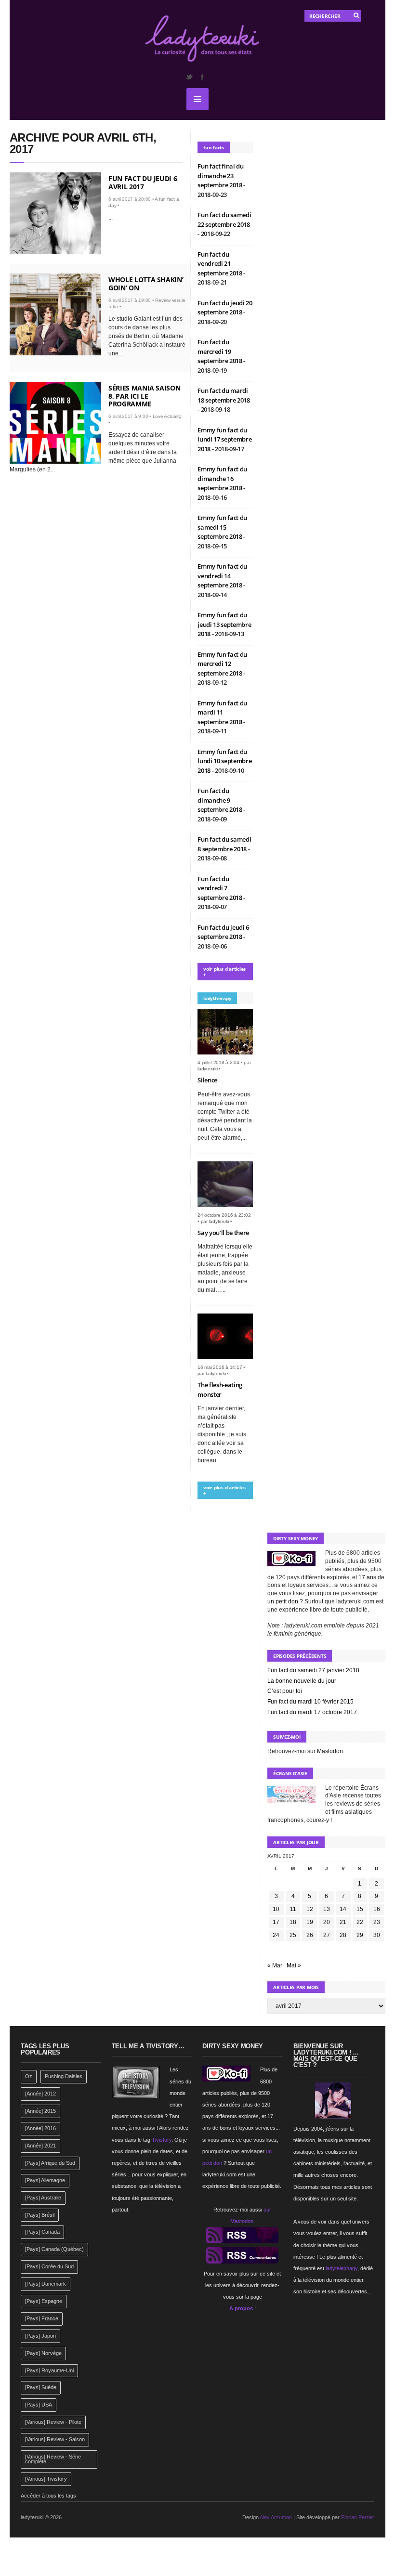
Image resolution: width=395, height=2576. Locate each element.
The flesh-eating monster (220, 1390)
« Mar (275, 1965)
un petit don (283, 1601)
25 (293, 1935)
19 (310, 1922)
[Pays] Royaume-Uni (49, 2370)
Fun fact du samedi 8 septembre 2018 (224, 844)
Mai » (294, 1965)
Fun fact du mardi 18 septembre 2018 (224, 395)
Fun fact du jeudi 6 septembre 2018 (223, 932)
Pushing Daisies (64, 2076)
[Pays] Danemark (46, 2284)
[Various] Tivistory (46, 2479)
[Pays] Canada (42, 2232)
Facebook (202, 77)
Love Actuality (167, 416)
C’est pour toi (285, 1691)
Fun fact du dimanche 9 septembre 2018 (220, 800)
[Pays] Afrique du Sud (50, 2163)
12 (310, 1909)
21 (343, 1922)
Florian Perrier (358, 2517)
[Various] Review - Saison (55, 2439)
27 (327, 1935)
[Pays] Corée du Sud (49, 2266)
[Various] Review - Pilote (53, 2422)
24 (276, 1935)
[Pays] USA (39, 2405)
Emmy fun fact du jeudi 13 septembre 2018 (224, 624)
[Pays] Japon (40, 2336)
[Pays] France (42, 2318)
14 (343, 1909)
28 (343, 1935)
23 (377, 1922)
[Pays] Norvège (43, 2353)
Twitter (189, 77)
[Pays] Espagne (44, 2301)
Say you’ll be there (223, 1233)
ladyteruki (208, 1069)
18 (293, 1922)
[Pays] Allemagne (45, 2180)
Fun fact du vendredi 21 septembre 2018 (220, 264)
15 (360, 1909)
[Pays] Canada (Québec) (54, 2249)
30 (377, 1935)
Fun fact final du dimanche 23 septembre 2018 (220, 176)
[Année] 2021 (40, 2146)
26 (310, 1935)
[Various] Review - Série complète (53, 2459)
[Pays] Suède (41, 2387)
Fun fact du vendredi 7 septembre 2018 (220, 888)
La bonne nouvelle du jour (302, 1681)
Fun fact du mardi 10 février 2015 (310, 1702)
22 (360, 1922)
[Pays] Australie (43, 2198)
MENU (197, 99)
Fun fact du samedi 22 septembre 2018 (224, 220)
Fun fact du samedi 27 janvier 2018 (313, 1670)
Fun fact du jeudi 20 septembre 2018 (225, 308)
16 (377, 1909)
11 (293, 1909)
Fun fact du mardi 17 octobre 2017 (312, 1712)
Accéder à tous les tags (48, 2496)
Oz (29, 2076)
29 (360, 1935)
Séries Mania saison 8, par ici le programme (144, 396)
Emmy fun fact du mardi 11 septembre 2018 (222, 712)
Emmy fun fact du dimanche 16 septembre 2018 (222, 478)
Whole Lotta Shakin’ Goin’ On (146, 284)
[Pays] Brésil (40, 2215)
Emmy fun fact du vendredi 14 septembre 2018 (222, 576)
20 (327, 1922)
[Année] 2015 (40, 2111)
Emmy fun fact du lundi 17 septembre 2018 (224, 439)
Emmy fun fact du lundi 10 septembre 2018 (224, 761)
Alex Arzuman (276, 2517)
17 (276, 1922)
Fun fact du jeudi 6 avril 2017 (143, 182)
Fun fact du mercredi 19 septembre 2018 (220, 351)
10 (276, 1909)
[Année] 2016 (40, 2128)
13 (327, 1909)
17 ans (367, 1577)
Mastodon (330, 1751)
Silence (207, 1080)
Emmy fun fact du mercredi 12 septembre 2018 (222, 664)
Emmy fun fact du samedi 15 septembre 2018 (222, 527)
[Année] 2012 (40, 2094)
